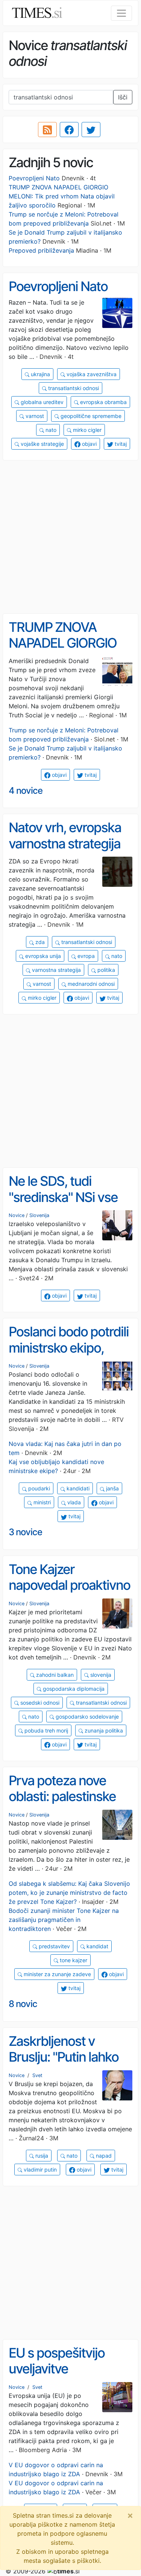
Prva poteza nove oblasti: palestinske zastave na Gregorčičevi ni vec (62, 1804)
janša (112, 1488)
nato (50, 430)
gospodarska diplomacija (73, 1689)
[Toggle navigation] (121, 13)
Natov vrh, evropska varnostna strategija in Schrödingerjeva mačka (65, 851)
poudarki (38, 1488)
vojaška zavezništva (91, 374)
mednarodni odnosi (90, 984)
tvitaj (120, 444)
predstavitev (54, 1946)
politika (105, 970)
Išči (123, 97)
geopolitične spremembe (90, 416)
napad (103, 2156)
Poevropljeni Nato (34, 178)
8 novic (23, 2004)
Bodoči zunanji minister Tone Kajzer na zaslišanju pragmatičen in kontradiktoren (64, 1920)
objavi (89, 444)
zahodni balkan (54, 1675)
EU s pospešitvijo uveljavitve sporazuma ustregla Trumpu (65, 2377)
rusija (41, 2156)
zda (39, 942)
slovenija (100, 1675)
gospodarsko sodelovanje (86, 1717)
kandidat (97, 1946)
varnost (34, 416)
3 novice (25, 1532)
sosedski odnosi (39, 1703)
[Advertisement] (70, 537)
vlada (73, 1502)
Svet (37, 2075)
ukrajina (40, 374)
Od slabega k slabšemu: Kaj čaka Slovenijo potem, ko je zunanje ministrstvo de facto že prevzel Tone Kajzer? (69, 1893)
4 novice (26, 791)
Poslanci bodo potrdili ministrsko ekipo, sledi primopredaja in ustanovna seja (69, 1356)
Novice (17, 1215)
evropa (85, 956)
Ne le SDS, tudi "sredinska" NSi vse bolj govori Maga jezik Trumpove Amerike (69, 1205)
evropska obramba (103, 402)
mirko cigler (86, 430)
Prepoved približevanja (41, 250)
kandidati (77, 1488)
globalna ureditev (41, 402)
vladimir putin (39, 2170)
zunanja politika (103, 1730)
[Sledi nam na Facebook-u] (69, 130)
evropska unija (42, 956)
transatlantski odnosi (73, 388)
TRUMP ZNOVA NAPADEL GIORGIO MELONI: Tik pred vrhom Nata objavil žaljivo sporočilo (62, 196)
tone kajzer (73, 1960)
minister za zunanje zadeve (57, 1974)
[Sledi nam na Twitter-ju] (91, 130)
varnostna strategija (56, 970)
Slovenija (39, 1215)
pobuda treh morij (45, 1730)
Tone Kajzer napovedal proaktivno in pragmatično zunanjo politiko (69, 1593)
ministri (41, 1502)
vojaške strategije (42, 444)
